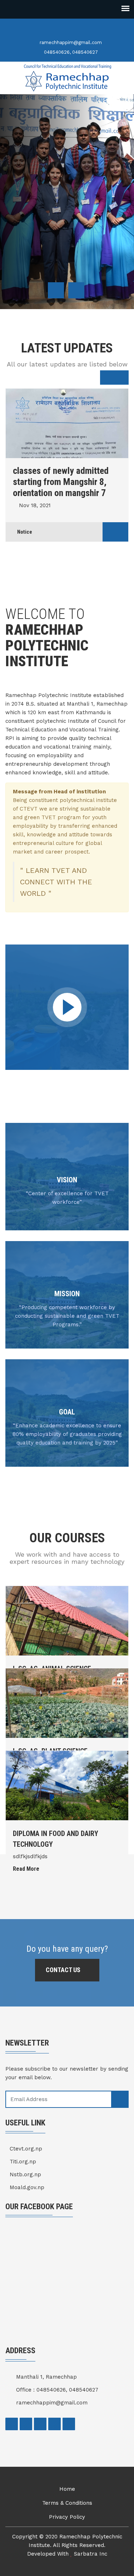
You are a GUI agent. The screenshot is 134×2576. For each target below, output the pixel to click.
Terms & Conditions (67, 2503)
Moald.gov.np (27, 2187)
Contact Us (64, 1970)
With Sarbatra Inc (82, 2554)
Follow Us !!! (33, 255)
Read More (27, 1869)
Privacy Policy (67, 2517)
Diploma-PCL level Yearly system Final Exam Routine (62, 476)
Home (67, 2489)
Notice (25, 521)
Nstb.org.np (25, 2174)
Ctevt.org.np (26, 2149)
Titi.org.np (23, 2162)
